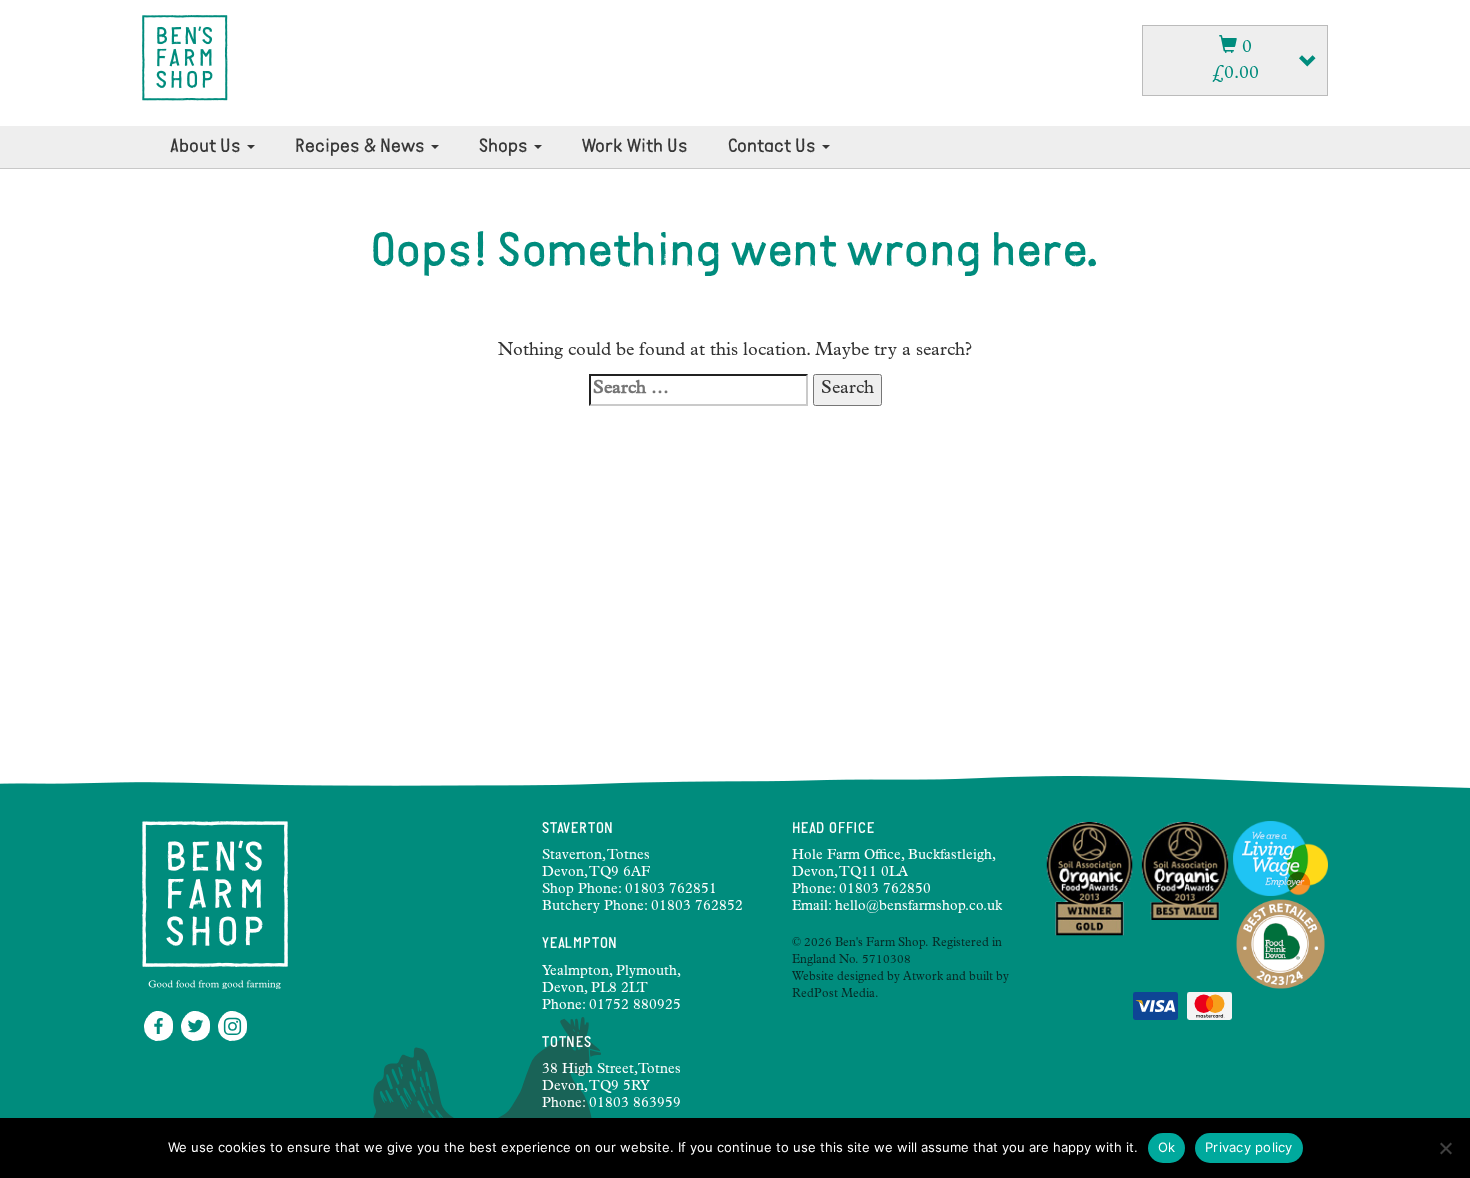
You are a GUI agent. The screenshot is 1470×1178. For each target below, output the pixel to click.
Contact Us (774, 147)
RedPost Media (833, 995)
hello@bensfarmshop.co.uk (918, 907)
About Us (207, 147)
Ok (1167, 1147)
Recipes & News (362, 147)
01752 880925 (635, 1006)
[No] (1445, 1148)
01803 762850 (885, 890)
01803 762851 (671, 890)
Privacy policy (1249, 1147)
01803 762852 (697, 907)
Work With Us (635, 147)
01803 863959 (635, 1104)
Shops (505, 147)
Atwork (923, 978)
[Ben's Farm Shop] (185, 58)
